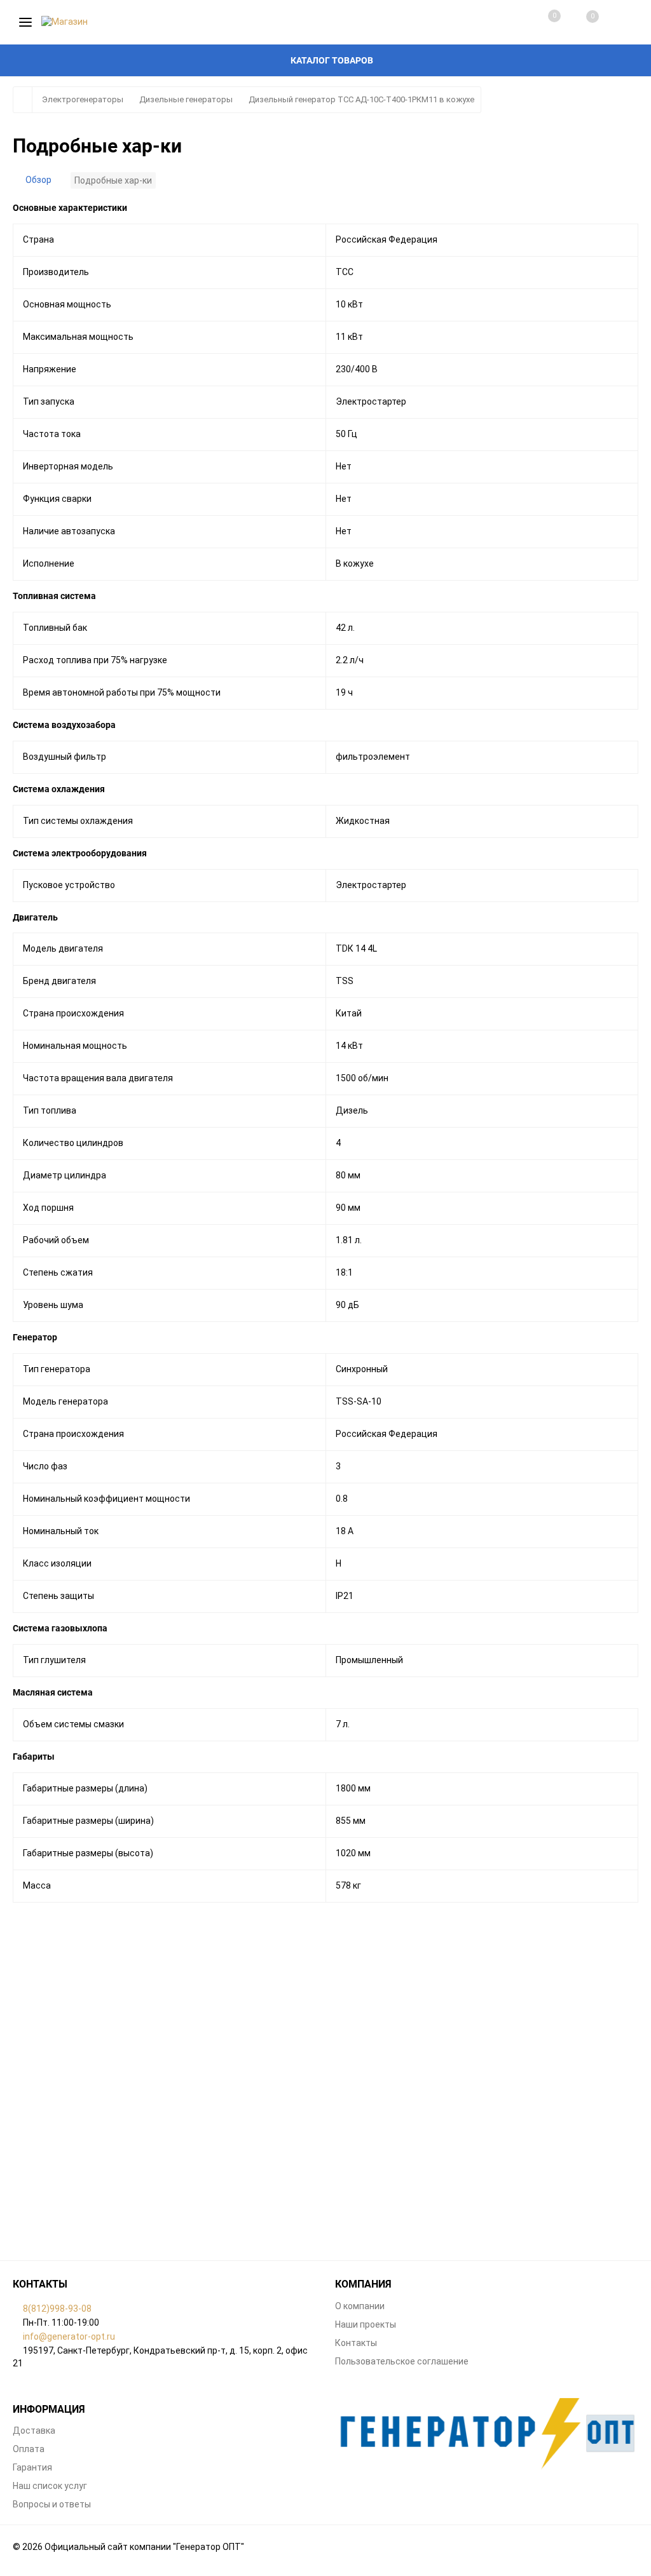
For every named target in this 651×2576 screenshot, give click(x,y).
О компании (360, 2306)
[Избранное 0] (580, 23)
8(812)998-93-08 (57, 2309)
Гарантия (32, 2467)
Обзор (38, 180)
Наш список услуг (50, 2486)
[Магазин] (487, 2434)
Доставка (34, 2431)
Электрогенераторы (83, 99)
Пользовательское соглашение (402, 2361)
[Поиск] (619, 22)
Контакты (356, 2343)
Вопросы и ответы (52, 2504)
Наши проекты (366, 2324)
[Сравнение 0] (542, 22)
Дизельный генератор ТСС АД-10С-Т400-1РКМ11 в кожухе (361, 99)
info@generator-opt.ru (69, 2337)
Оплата (29, 2449)
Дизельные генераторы (186, 99)
